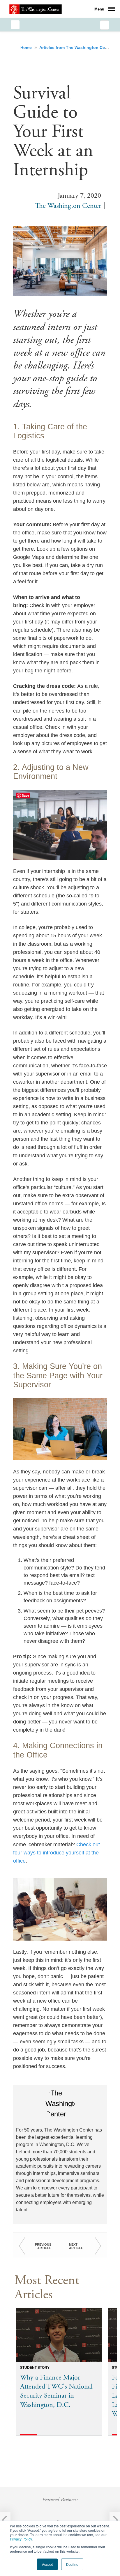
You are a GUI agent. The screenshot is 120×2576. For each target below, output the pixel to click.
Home (27, 47)
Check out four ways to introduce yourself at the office (57, 1853)
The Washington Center (68, 206)
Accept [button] (47, 2564)
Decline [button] (72, 2564)
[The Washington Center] (36, 9)
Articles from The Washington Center (77, 47)
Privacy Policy (21, 2539)
